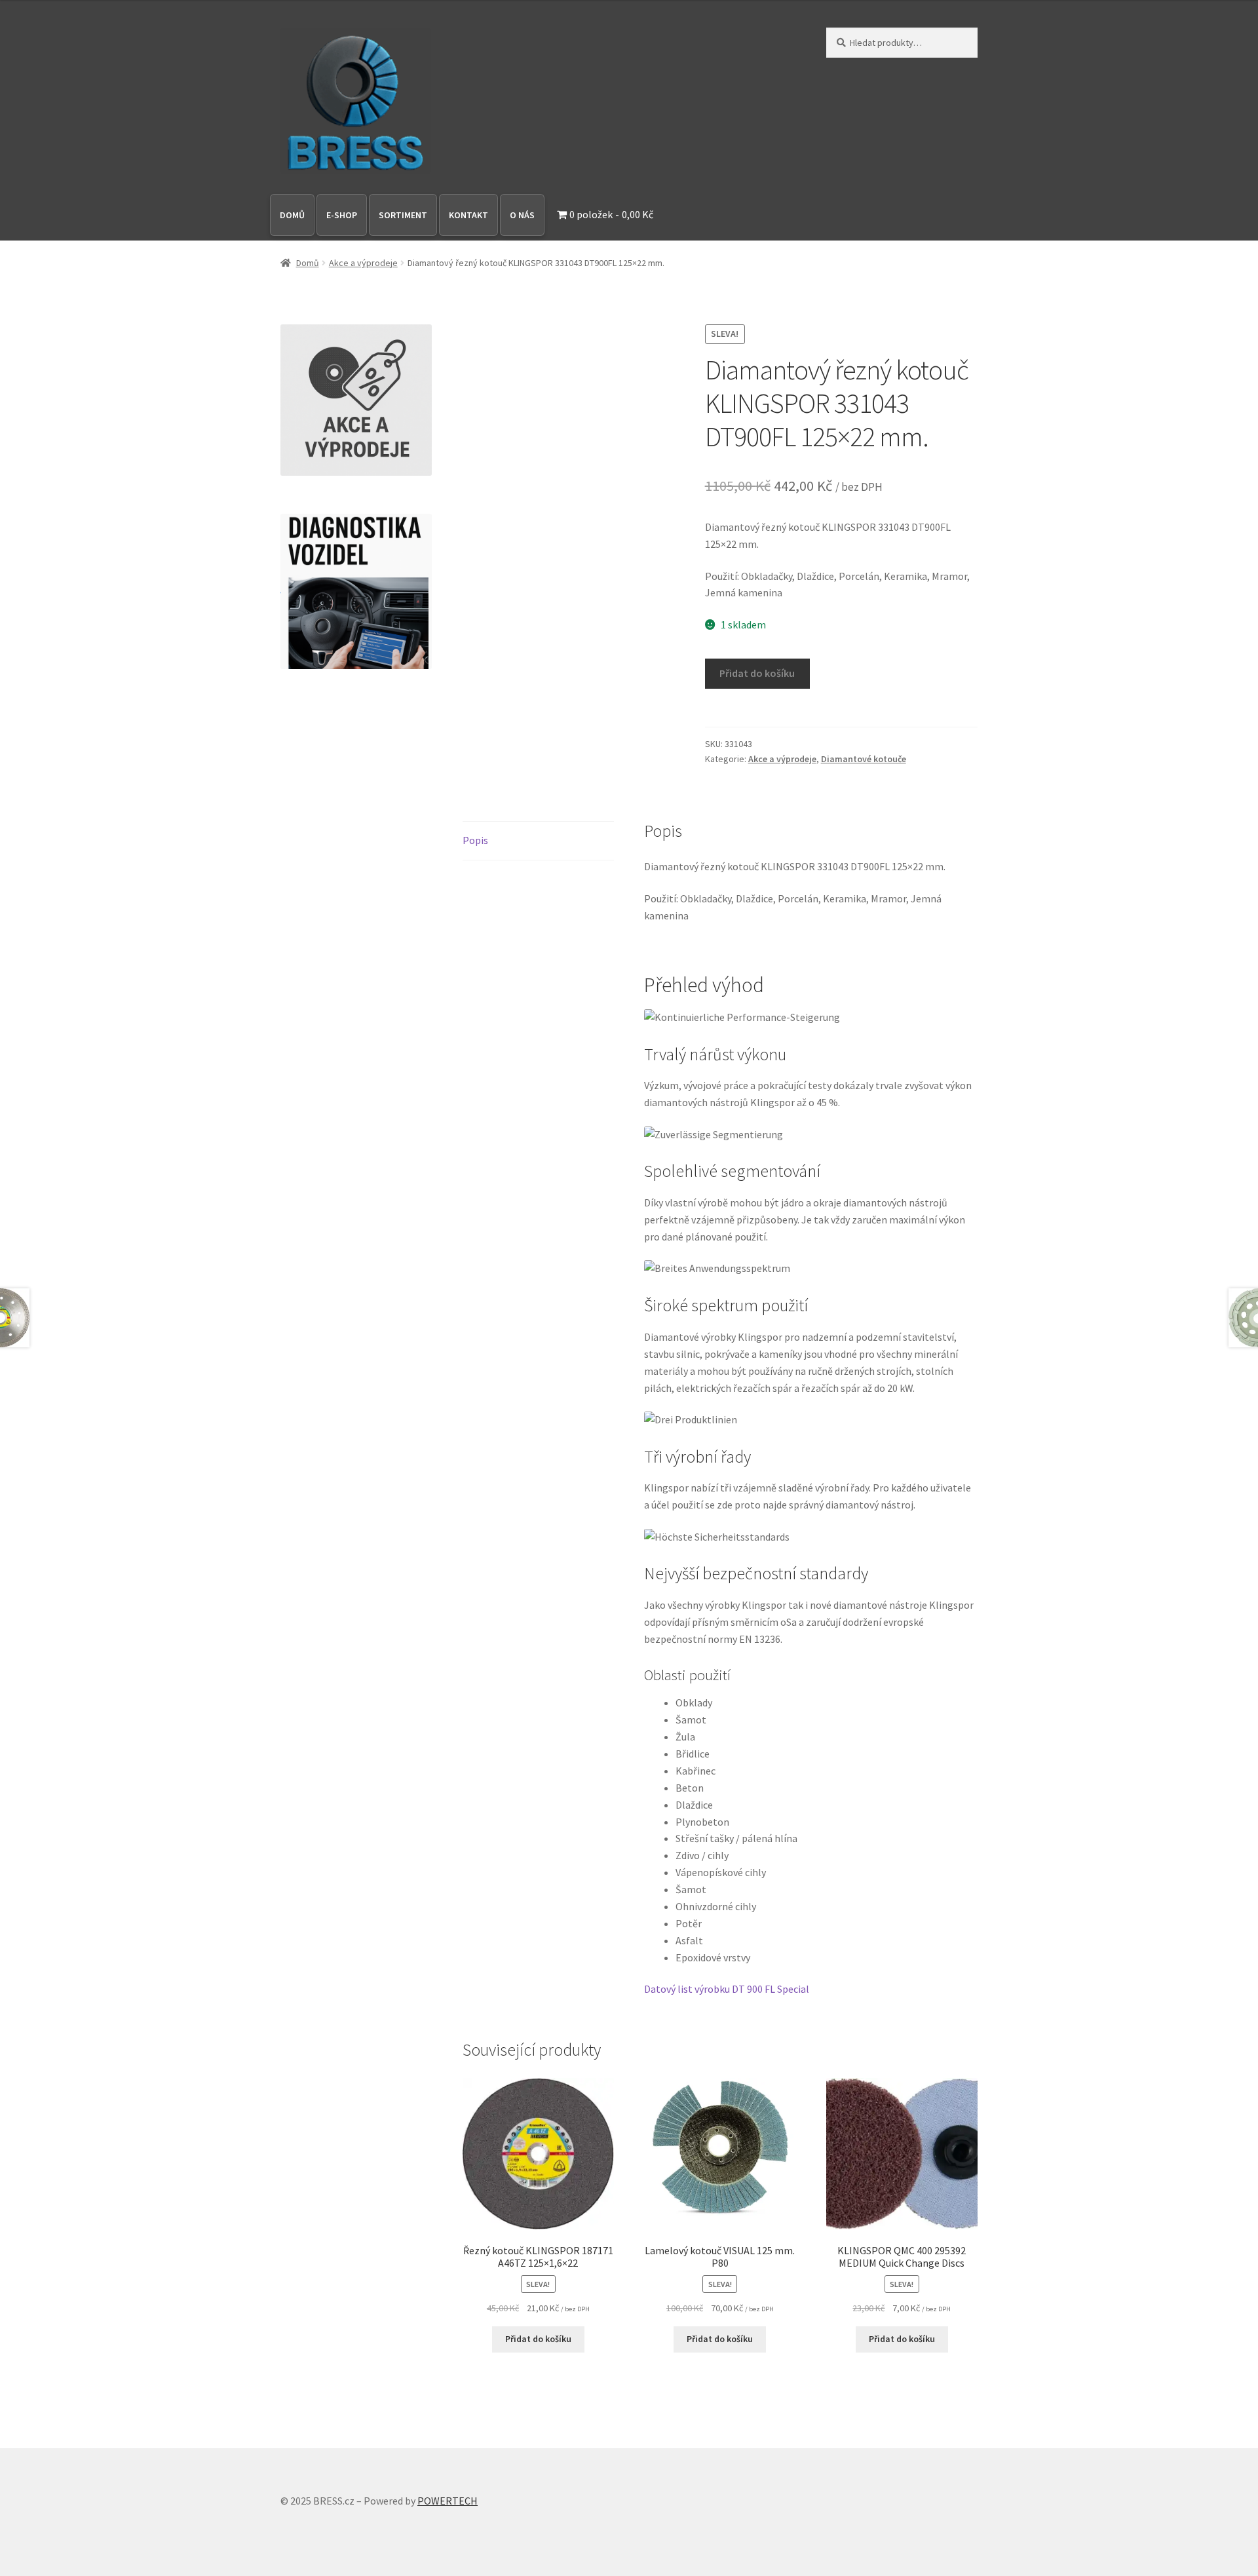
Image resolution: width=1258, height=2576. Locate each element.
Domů (292, 215)
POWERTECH (448, 2501)
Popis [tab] (475, 840)
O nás (522, 215)
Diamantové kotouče (864, 759)
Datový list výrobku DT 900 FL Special (727, 1989)
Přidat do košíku (757, 673)
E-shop (342, 215)
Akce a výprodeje (363, 263)
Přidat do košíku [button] (538, 2339)
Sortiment (403, 215)
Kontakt (468, 215)
